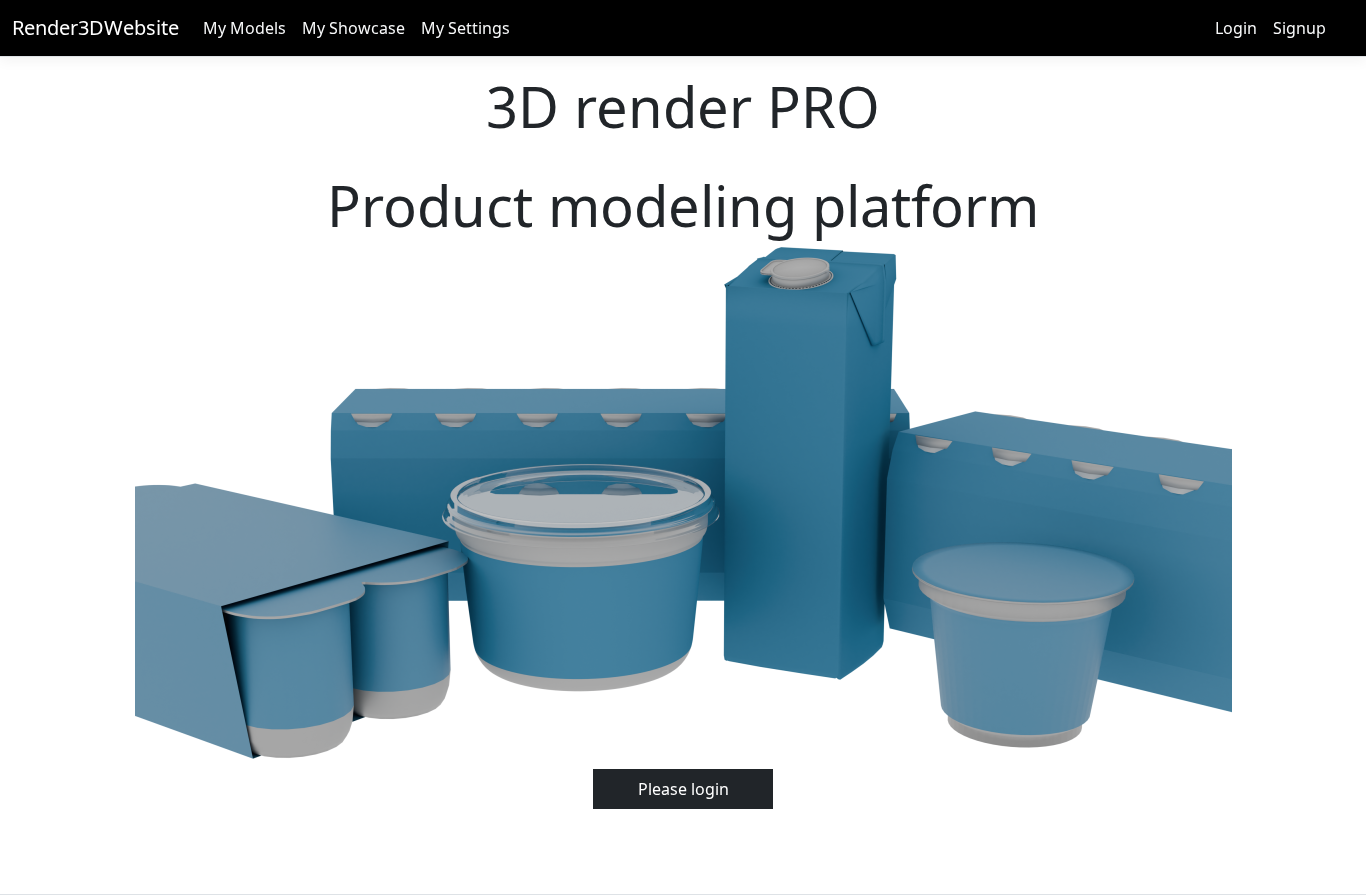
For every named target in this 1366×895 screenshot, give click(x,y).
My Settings (465, 28)
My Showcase (353, 28)
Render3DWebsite (95, 27)
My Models (244, 28)
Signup (1299, 28)
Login (1236, 28)
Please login (683, 789)
